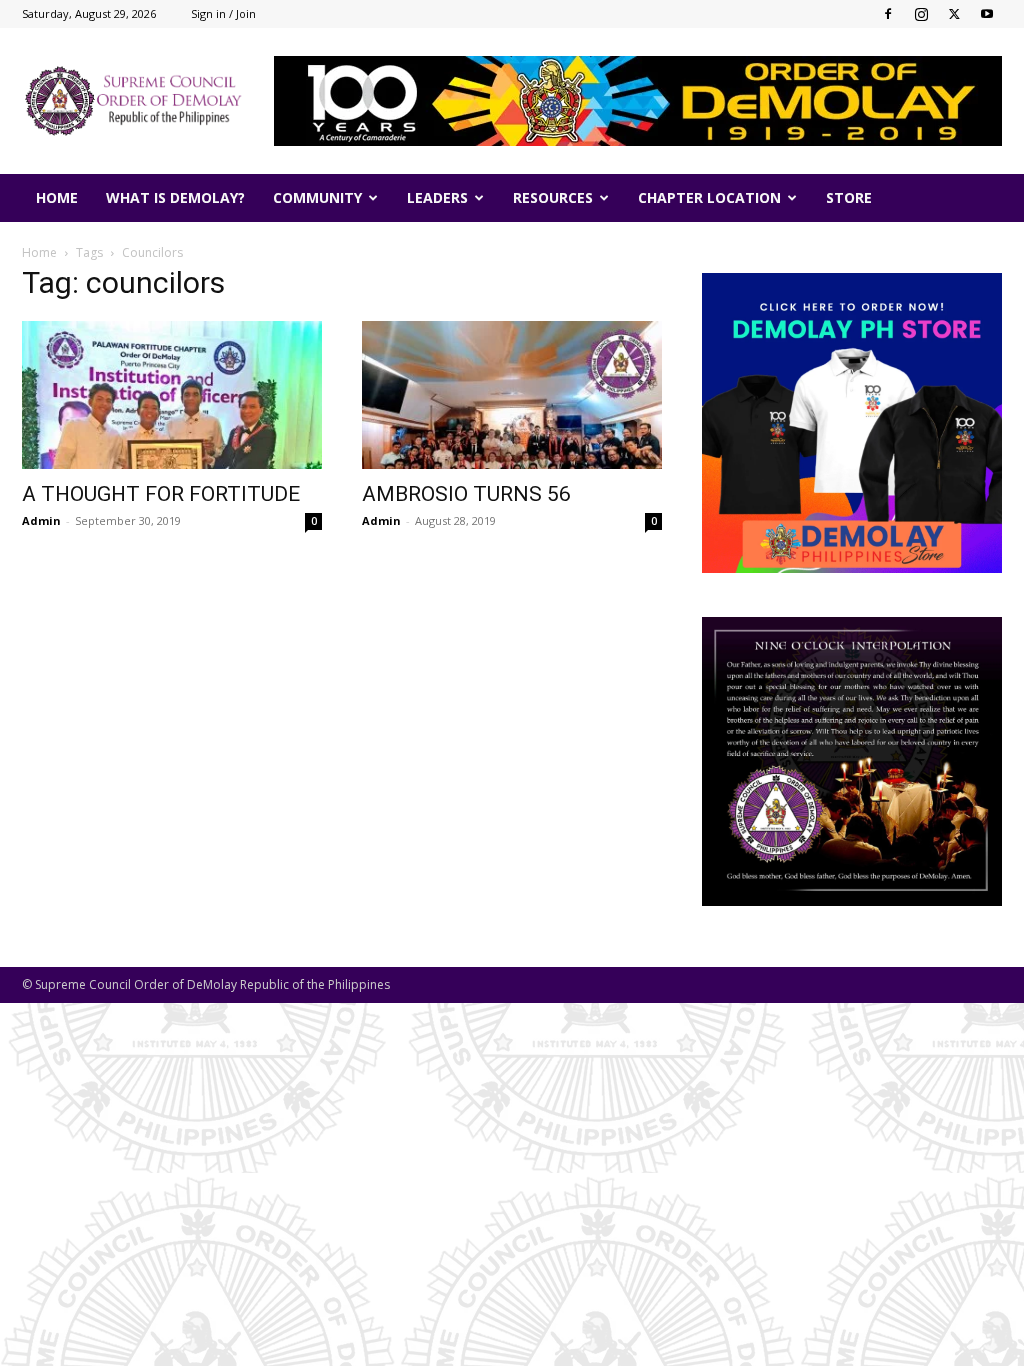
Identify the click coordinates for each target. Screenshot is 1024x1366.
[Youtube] (987, 14)
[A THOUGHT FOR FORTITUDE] (172, 395)
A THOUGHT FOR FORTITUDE (161, 494)
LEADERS (437, 197)
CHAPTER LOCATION (709, 197)
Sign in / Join (223, 13)
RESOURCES (553, 197)
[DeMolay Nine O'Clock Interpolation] (852, 761)
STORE (849, 197)
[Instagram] (921, 14)
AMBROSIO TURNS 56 (466, 494)
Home (39, 252)
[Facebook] (888, 14)
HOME (57, 197)
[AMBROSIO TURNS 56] (512, 395)
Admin (41, 520)
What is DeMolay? (175, 197)
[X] (954, 14)
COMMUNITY (317, 197)
